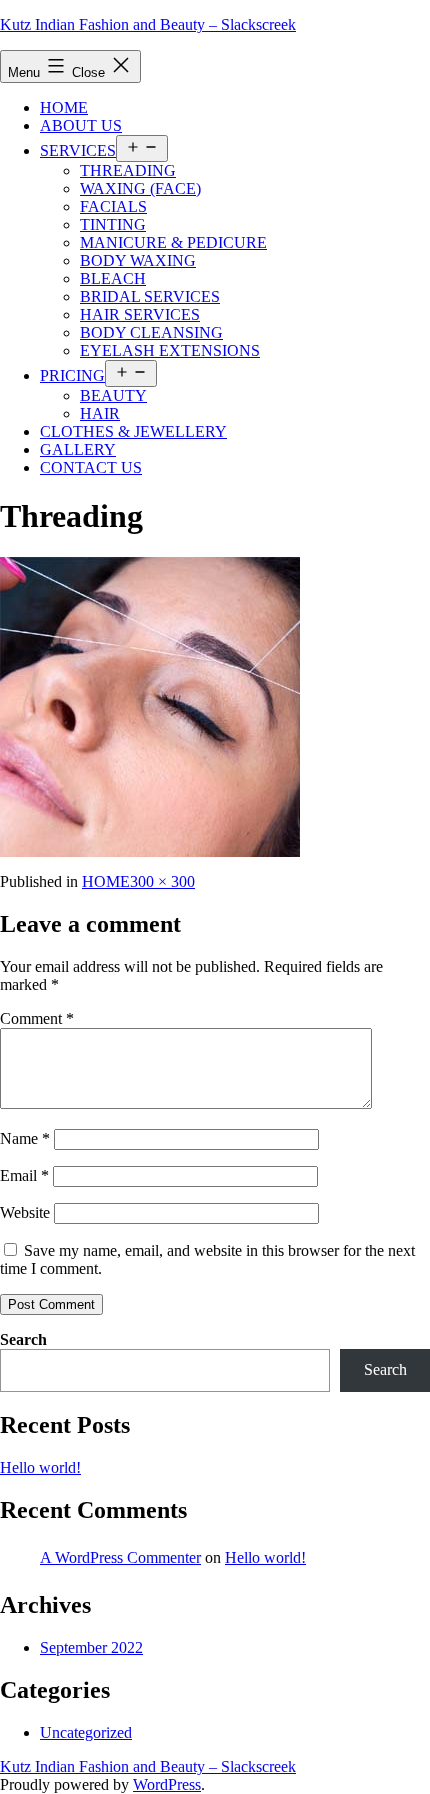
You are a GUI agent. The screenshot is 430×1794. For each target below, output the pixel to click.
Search (23, 1339)
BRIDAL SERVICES (150, 296)
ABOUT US (81, 125)
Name (25, 1138)
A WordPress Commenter (120, 1557)
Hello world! (40, 1467)
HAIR (100, 413)
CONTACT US (91, 467)
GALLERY (78, 449)
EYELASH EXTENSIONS (170, 350)
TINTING (113, 224)
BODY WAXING (138, 260)
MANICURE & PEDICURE (173, 242)
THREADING (128, 170)
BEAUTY (113, 395)
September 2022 (91, 1647)
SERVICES (78, 150)
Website (25, 1212)
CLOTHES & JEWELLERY (133, 431)
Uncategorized (86, 1732)
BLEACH (113, 278)
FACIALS (113, 206)
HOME (64, 107)
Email (24, 1175)
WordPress (167, 1784)
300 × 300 (162, 881)
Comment (37, 1018)
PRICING (72, 375)
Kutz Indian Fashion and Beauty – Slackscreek (148, 24)
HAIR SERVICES (140, 314)
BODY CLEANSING (151, 332)
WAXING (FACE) (140, 188)
